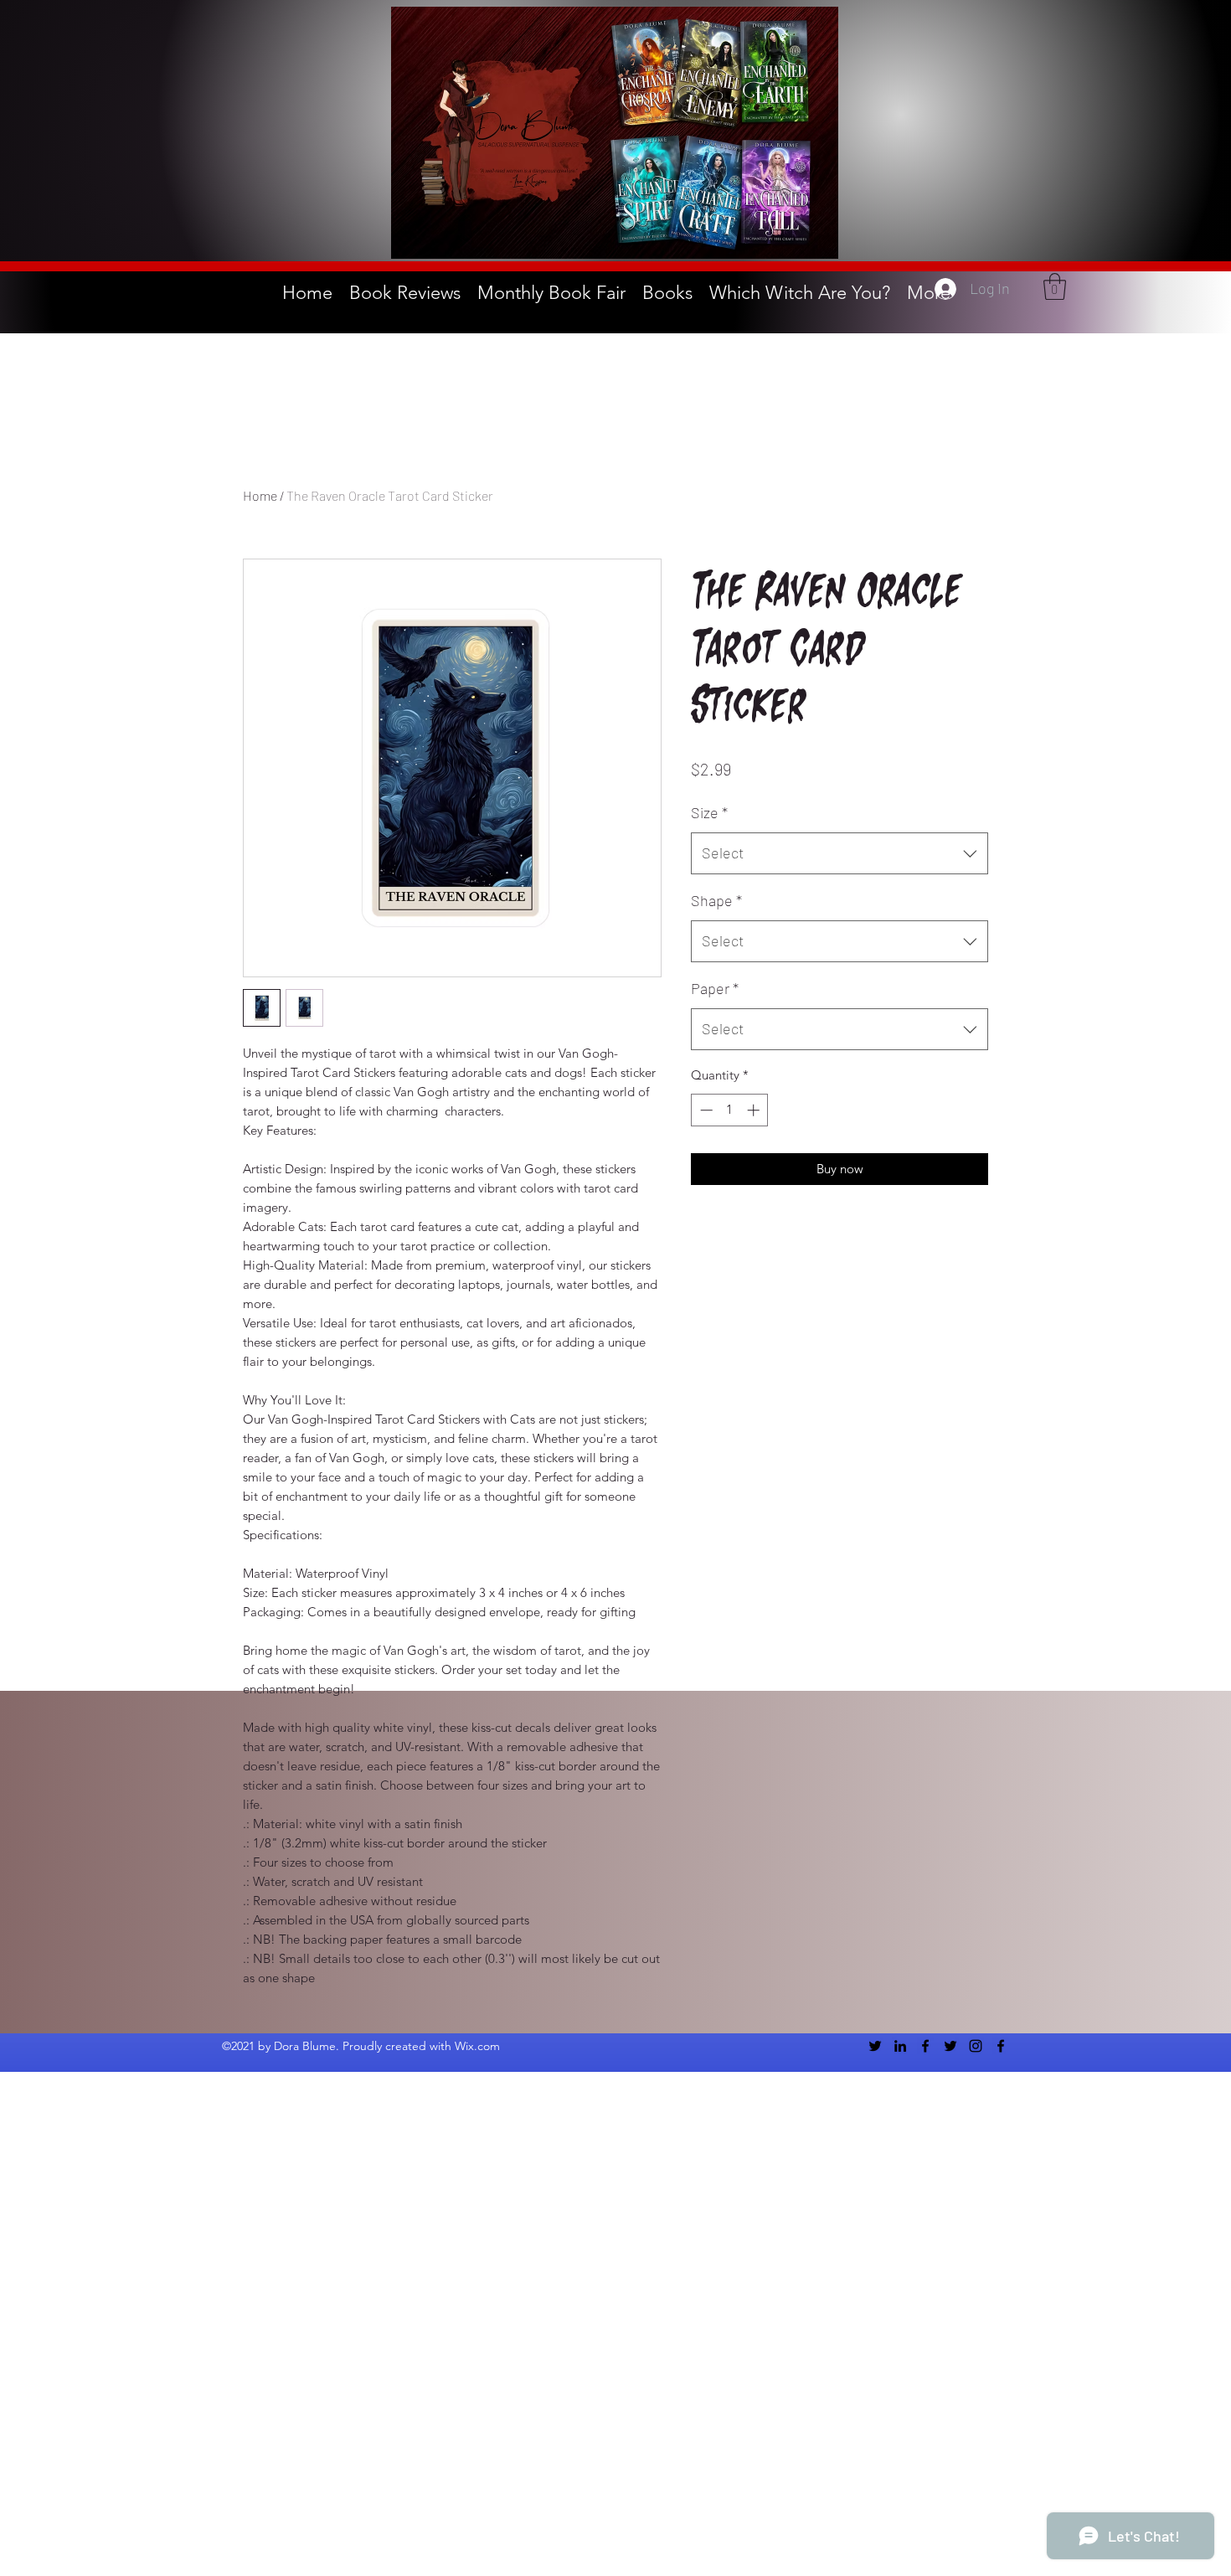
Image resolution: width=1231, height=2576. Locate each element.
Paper (715, 988)
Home (260, 495)
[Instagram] (976, 2046)
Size (709, 812)
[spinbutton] (730, 1110)
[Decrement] (705, 1110)
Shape (716, 900)
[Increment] (755, 1110)
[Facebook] (925, 2046)
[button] (1055, 286)
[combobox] (840, 853)
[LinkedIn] (900, 2046)
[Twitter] (875, 2046)
